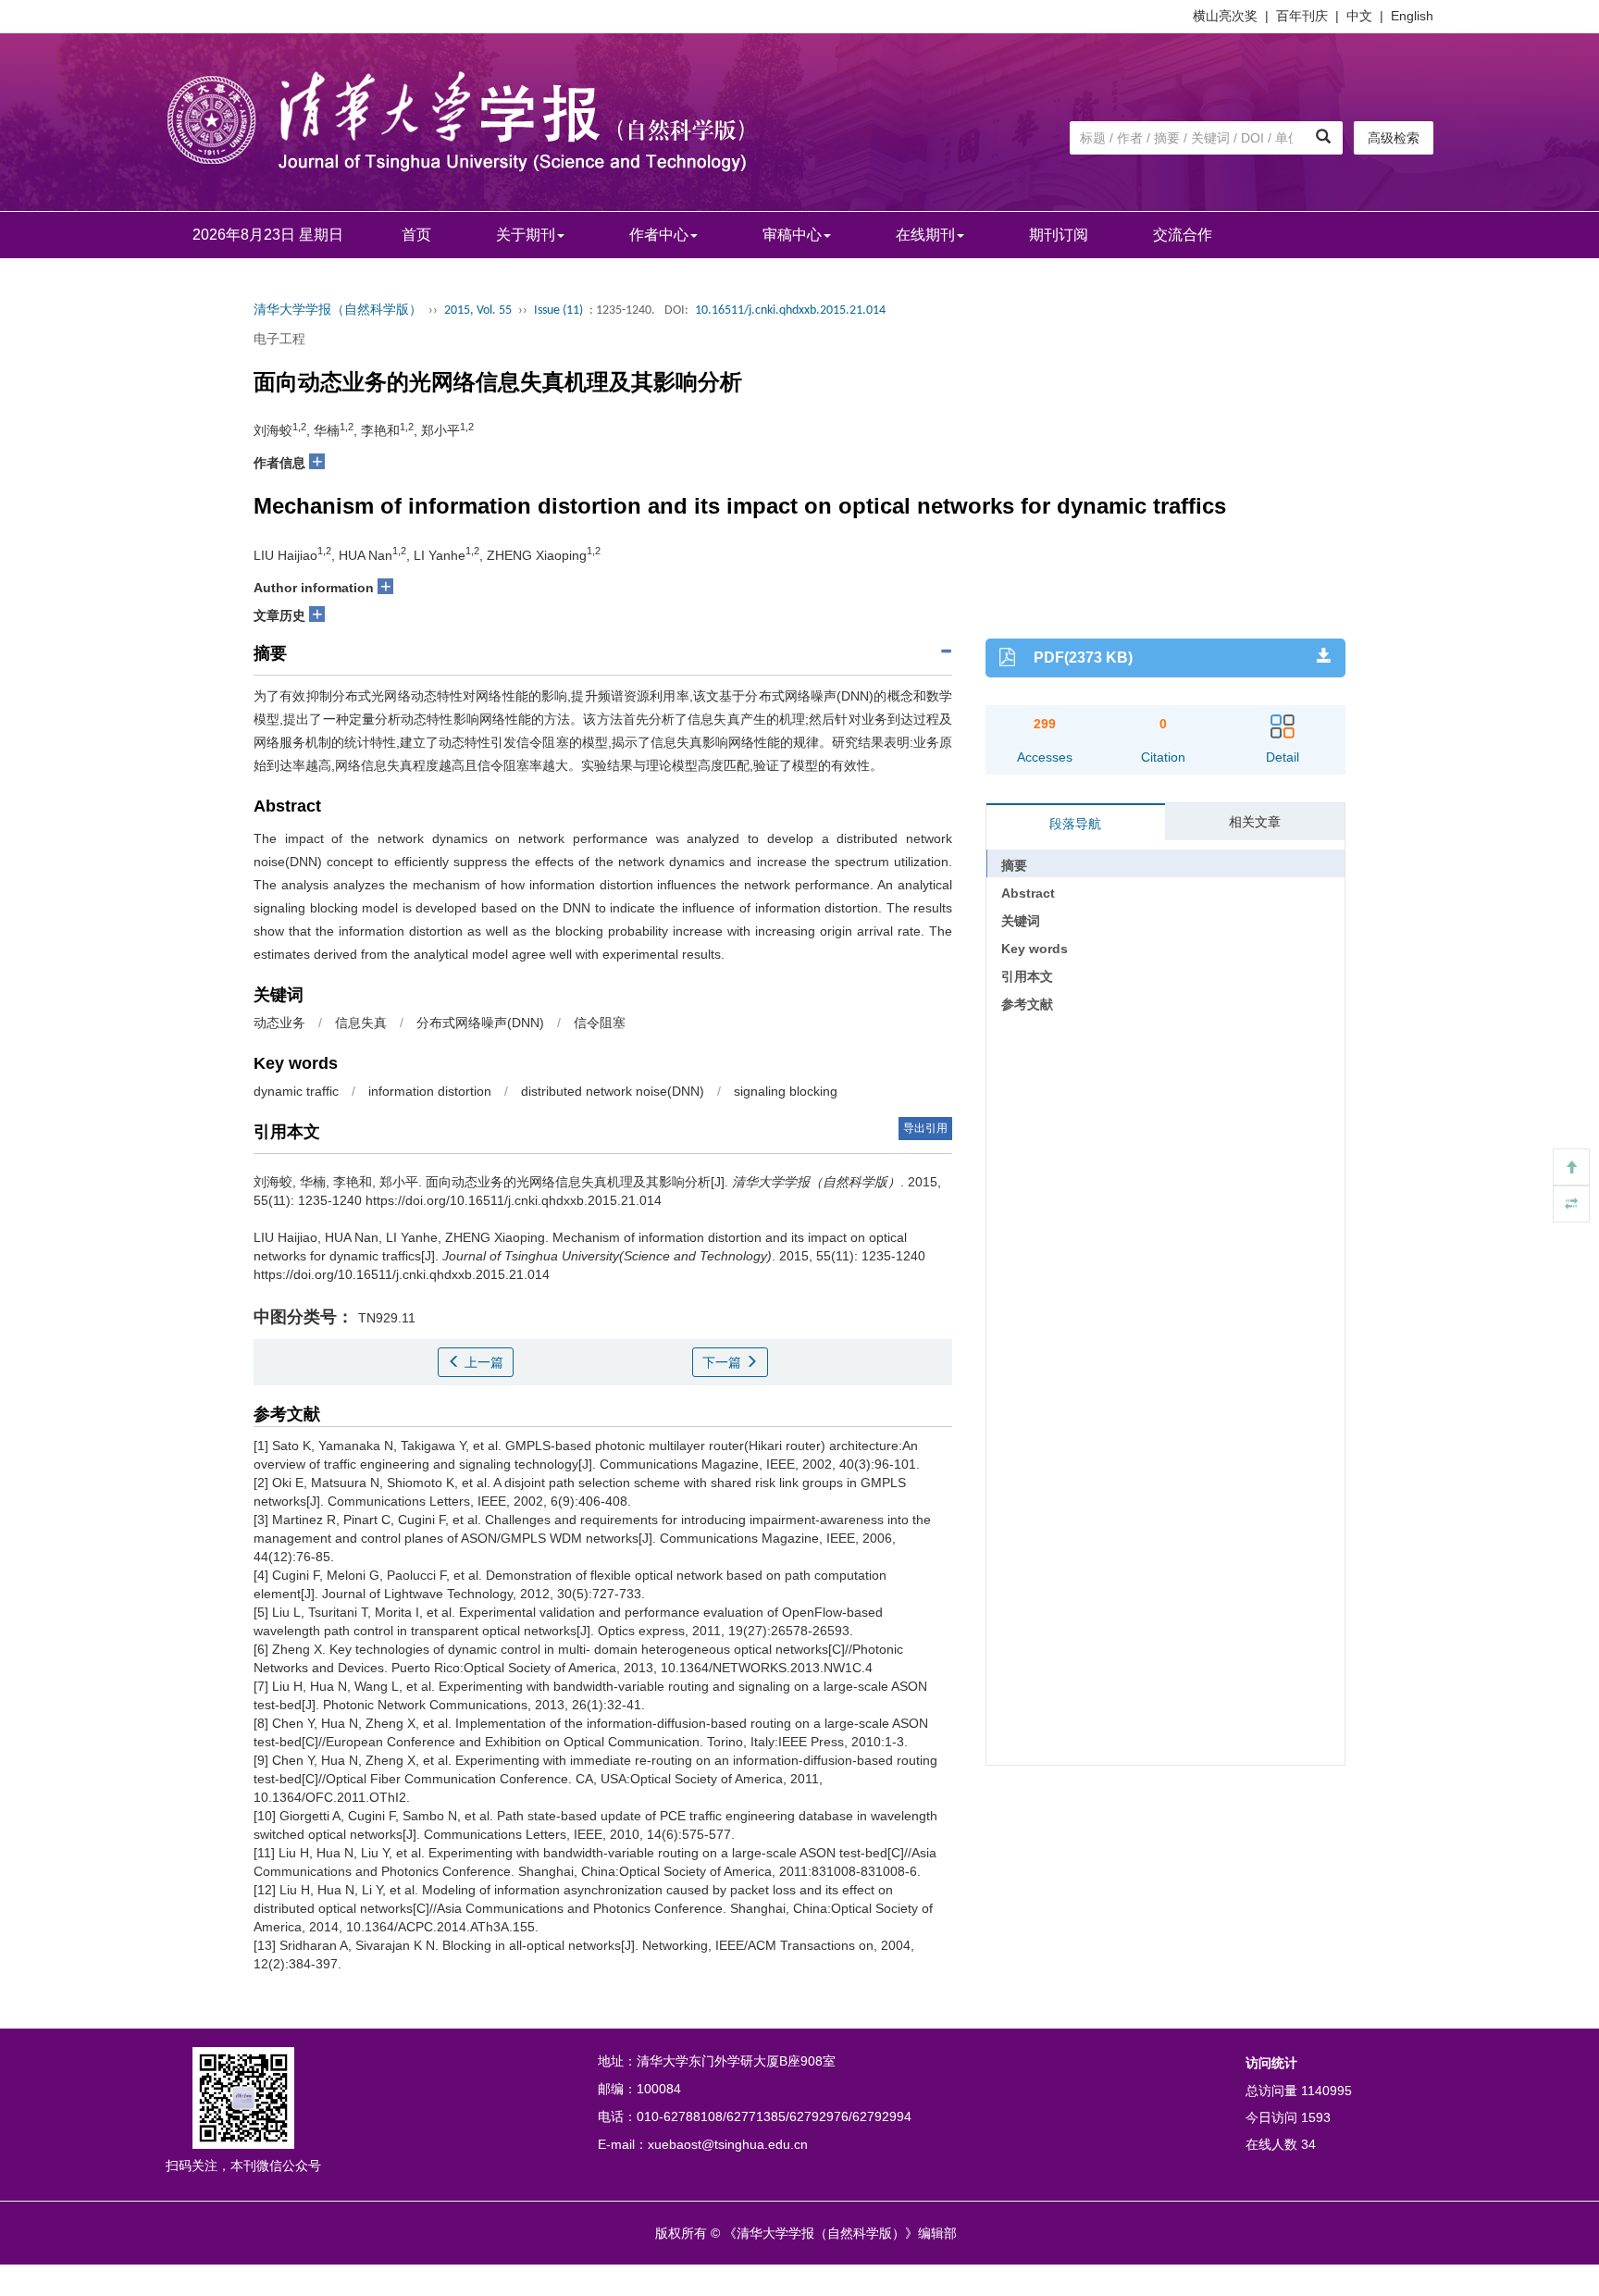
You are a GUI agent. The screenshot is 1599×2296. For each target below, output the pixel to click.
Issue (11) (558, 310)
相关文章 (1255, 822)
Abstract (1028, 893)
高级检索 (1394, 138)
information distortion (430, 1091)
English (1412, 16)
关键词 (1021, 921)
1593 (1316, 2117)
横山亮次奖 (1225, 16)
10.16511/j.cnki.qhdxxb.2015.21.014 (790, 310)
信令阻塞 (600, 1023)
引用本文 (1027, 976)
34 (1308, 2144)
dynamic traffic (296, 1091)
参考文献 (1027, 1004)
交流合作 (1183, 235)
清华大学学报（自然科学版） (338, 310)
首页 (416, 235)
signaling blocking (786, 1091)
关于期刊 (526, 235)
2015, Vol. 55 (478, 310)
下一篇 (724, 1362)
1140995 (1326, 2091)
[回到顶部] (1571, 1167)
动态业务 (279, 1023)
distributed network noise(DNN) (613, 1091)
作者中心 (659, 235)
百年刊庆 (1302, 16)
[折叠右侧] (1571, 1204)
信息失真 (361, 1023)
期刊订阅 (1059, 235)
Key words (1035, 949)
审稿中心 (792, 235)
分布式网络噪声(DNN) (480, 1023)
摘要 (1014, 865)
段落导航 (1075, 824)
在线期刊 (925, 235)
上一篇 (482, 1362)
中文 (1359, 16)
